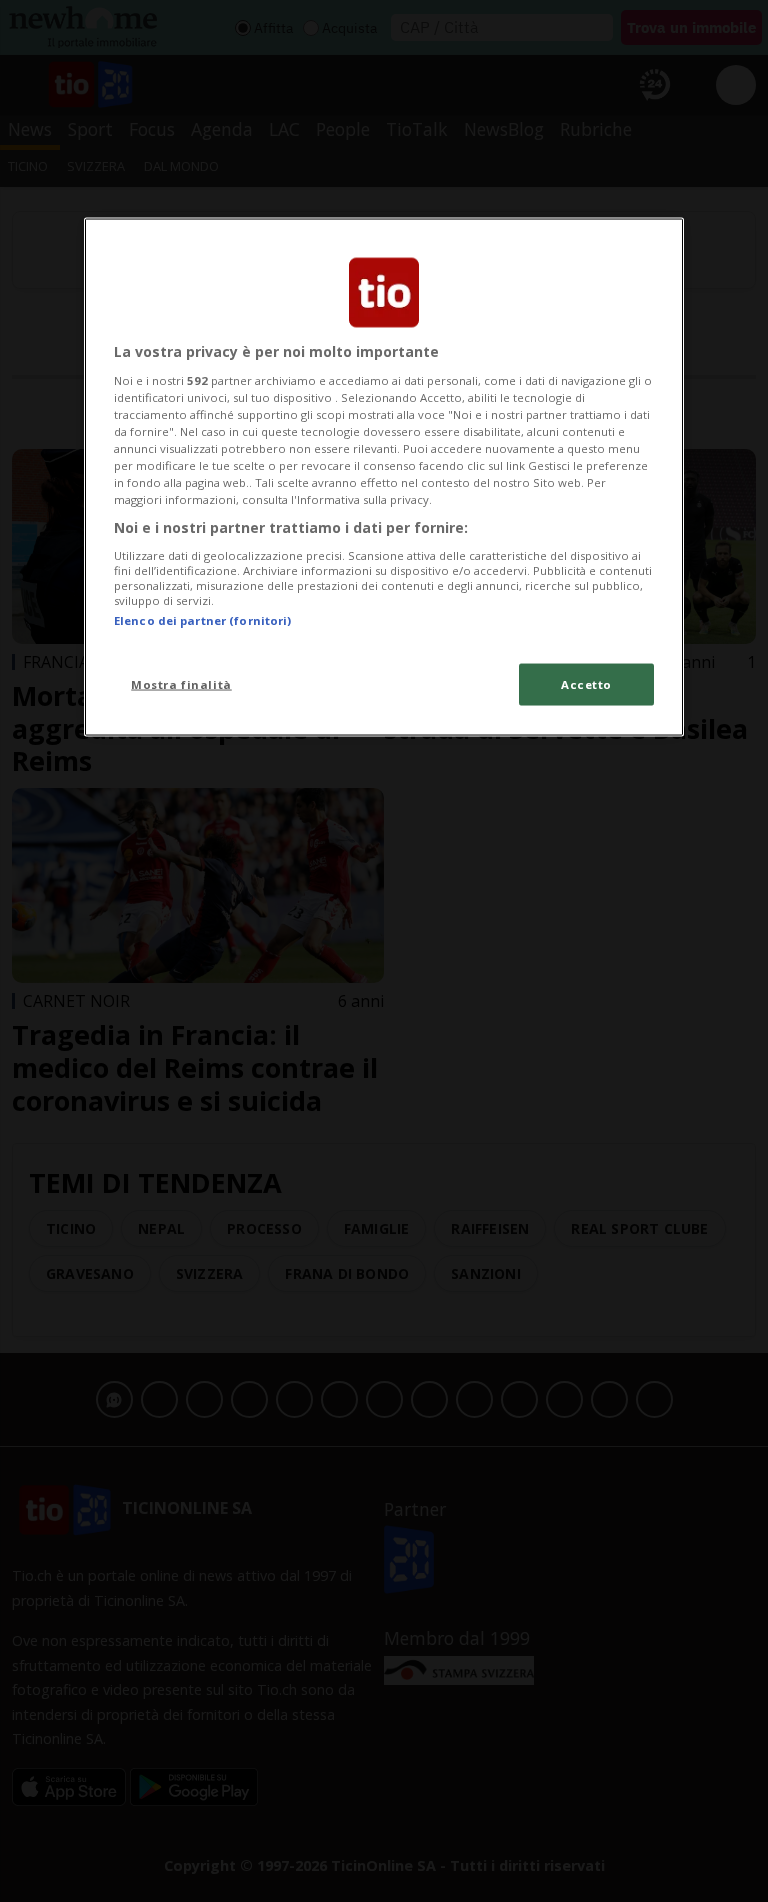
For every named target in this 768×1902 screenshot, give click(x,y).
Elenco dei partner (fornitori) (202, 620)
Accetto (586, 684)
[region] (384, 477)
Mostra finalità (181, 684)
